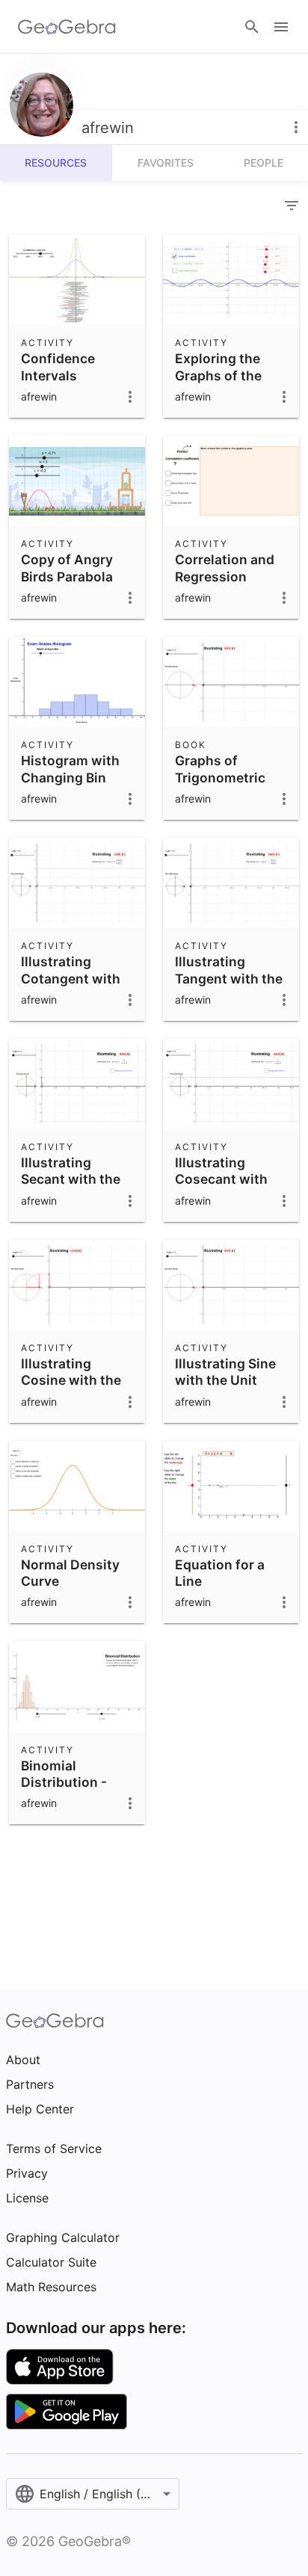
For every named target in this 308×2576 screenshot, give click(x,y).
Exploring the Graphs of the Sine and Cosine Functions (226, 383)
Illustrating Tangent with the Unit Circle (229, 978)
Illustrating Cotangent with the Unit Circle (71, 978)
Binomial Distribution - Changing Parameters (64, 1791)
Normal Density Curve (70, 1573)
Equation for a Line (220, 1573)
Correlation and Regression (225, 568)
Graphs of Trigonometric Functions (220, 777)
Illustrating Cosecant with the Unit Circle (221, 1179)
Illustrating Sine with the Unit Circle (225, 1380)
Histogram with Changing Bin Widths (70, 777)
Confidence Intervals (58, 367)
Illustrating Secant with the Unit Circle (71, 1179)
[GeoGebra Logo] (67, 27)
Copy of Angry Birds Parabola (67, 568)
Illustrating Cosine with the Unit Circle (71, 1380)
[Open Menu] (281, 27)
